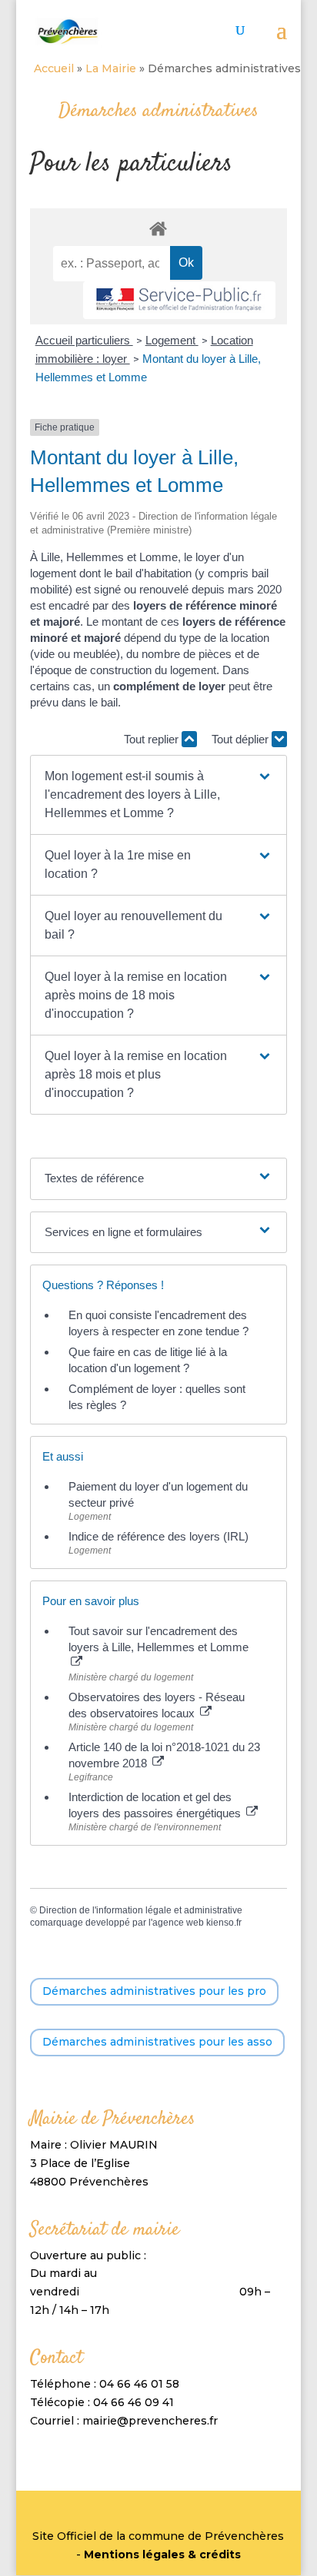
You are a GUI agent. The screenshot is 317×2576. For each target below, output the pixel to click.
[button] (158, 795)
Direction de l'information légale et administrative (141, 1910)
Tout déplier (242, 739)
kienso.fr (224, 1923)
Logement (172, 340)
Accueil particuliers (84, 340)
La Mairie (111, 68)
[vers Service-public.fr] (179, 300)
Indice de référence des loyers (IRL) (158, 1536)
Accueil (54, 68)
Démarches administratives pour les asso (157, 2042)
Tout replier (153, 739)
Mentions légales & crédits (162, 2554)
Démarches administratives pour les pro (154, 1991)
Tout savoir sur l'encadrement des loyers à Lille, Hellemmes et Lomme (158, 1639)
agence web (178, 1923)
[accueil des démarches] (158, 228)
